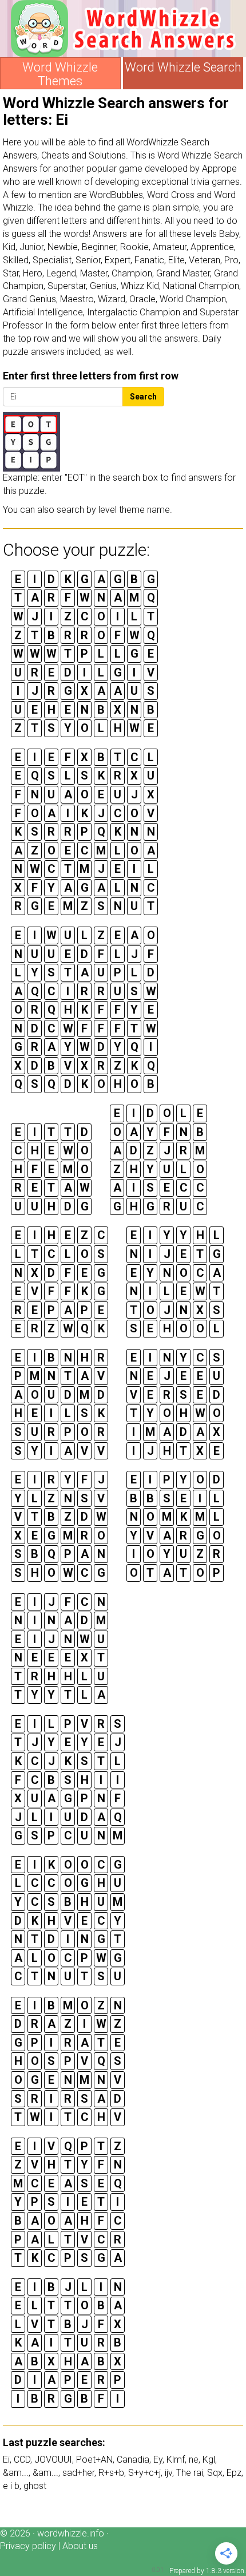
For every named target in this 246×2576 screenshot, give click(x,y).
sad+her (78, 2473)
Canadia (133, 2460)
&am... (16, 2473)
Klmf (176, 2460)
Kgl (209, 2460)
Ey (158, 2460)
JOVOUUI (53, 2460)
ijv (168, 2473)
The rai (190, 2473)
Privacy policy (28, 2546)
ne (194, 2460)
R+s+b (111, 2473)
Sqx (215, 2473)
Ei (6, 2460)
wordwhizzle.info (71, 2533)
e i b (11, 2486)
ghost (35, 2486)
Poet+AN (94, 2460)
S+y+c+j (144, 2473)
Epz (234, 2473)
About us (80, 2546)
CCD (22, 2460)
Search (143, 397)
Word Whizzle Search (183, 68)
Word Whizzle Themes (60, 74)
